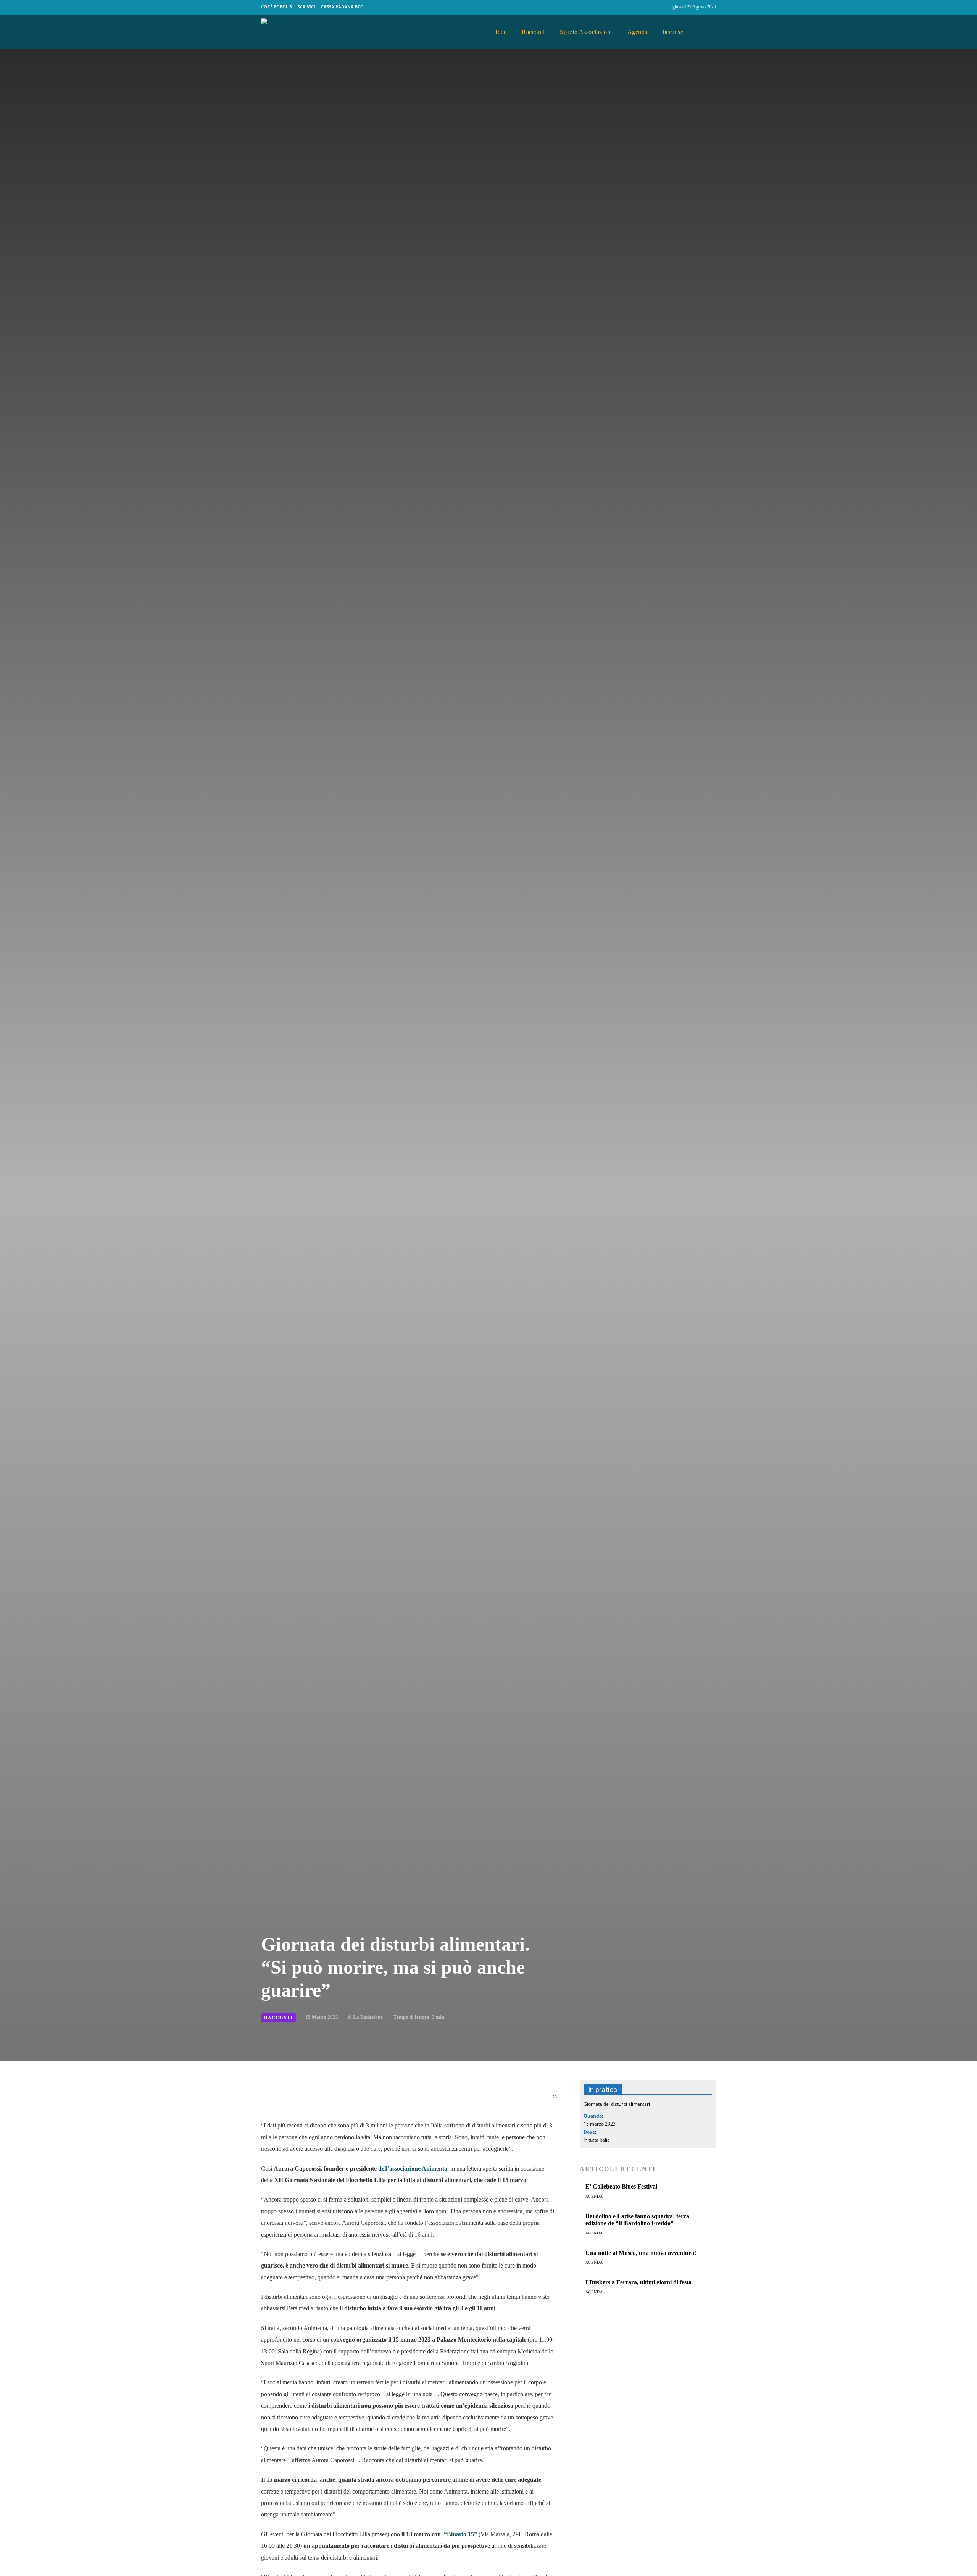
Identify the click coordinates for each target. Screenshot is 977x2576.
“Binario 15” (460, 2534)
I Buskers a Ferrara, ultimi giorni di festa (638, 2282)
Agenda (594, 2196)
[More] (444, 2101)
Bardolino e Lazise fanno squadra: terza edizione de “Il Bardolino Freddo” (637, 2220)
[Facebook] (649, 7)
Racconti (278, 2018)
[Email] (373, 2101)
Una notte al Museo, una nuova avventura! (641, 2253)
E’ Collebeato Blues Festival (621, 2186)
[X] (338, 2101)
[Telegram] (391, 2101)
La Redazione (368, 2017)
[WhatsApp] (356, 2101)
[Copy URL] (426, 2101)
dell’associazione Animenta (413, 2168)
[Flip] (408, 2101)
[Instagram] (663, 7)
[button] (707, 32)
